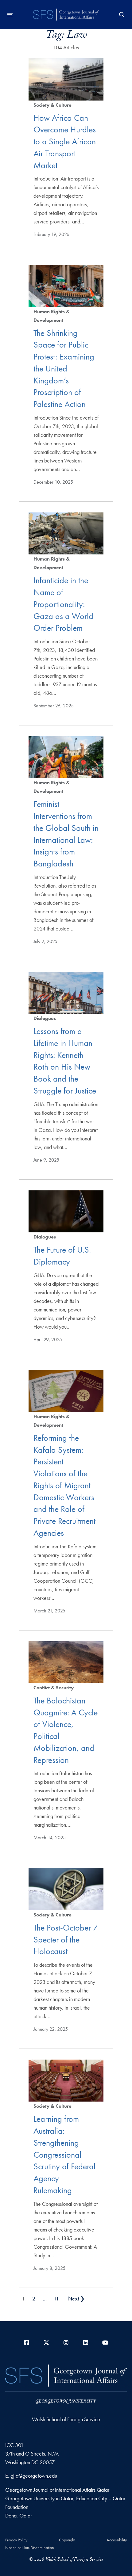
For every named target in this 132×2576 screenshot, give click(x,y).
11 (56, 2298)
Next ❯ (76, 2298)
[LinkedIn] (86, 2343)
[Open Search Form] (122, 15)
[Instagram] (66, 2343)
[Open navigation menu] (10, 15)
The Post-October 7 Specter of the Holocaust (66, 1940)
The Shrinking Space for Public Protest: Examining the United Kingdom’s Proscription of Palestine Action (64, 369)
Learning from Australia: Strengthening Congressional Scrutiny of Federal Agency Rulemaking (64, 2155)
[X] (46, 2343)
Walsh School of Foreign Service (66, 2419)
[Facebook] (27, 2343)
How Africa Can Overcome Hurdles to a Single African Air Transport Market (65, 142)
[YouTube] (105, 2343)
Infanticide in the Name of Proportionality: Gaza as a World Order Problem (63, 604)
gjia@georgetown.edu (34, 2476)
